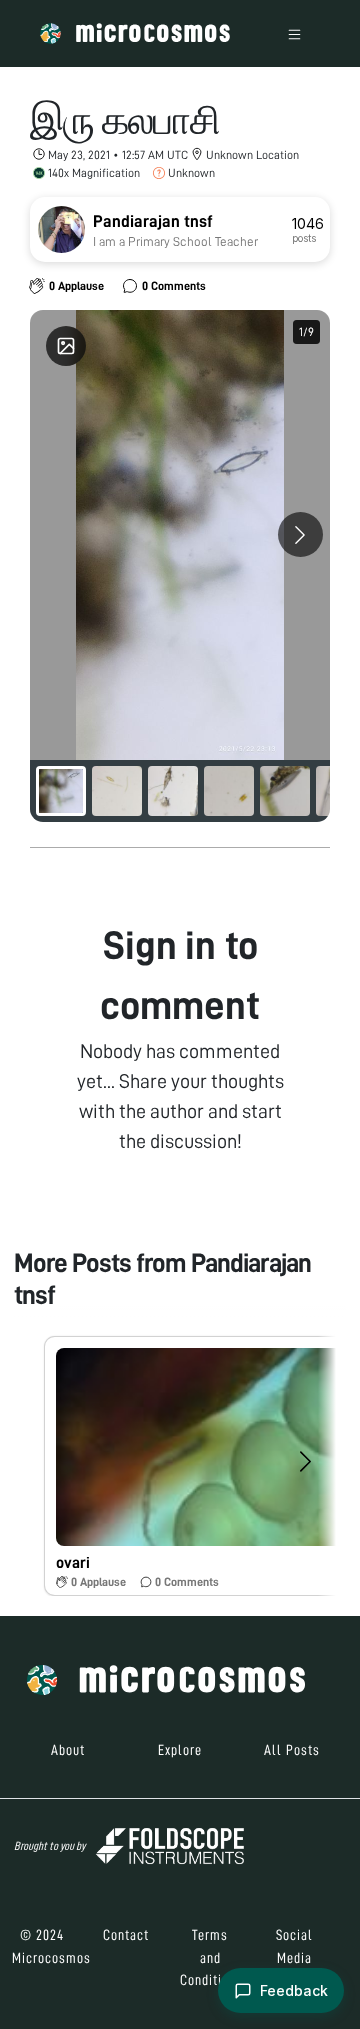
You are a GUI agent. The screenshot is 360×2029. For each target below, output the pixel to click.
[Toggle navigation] (294, 33)
